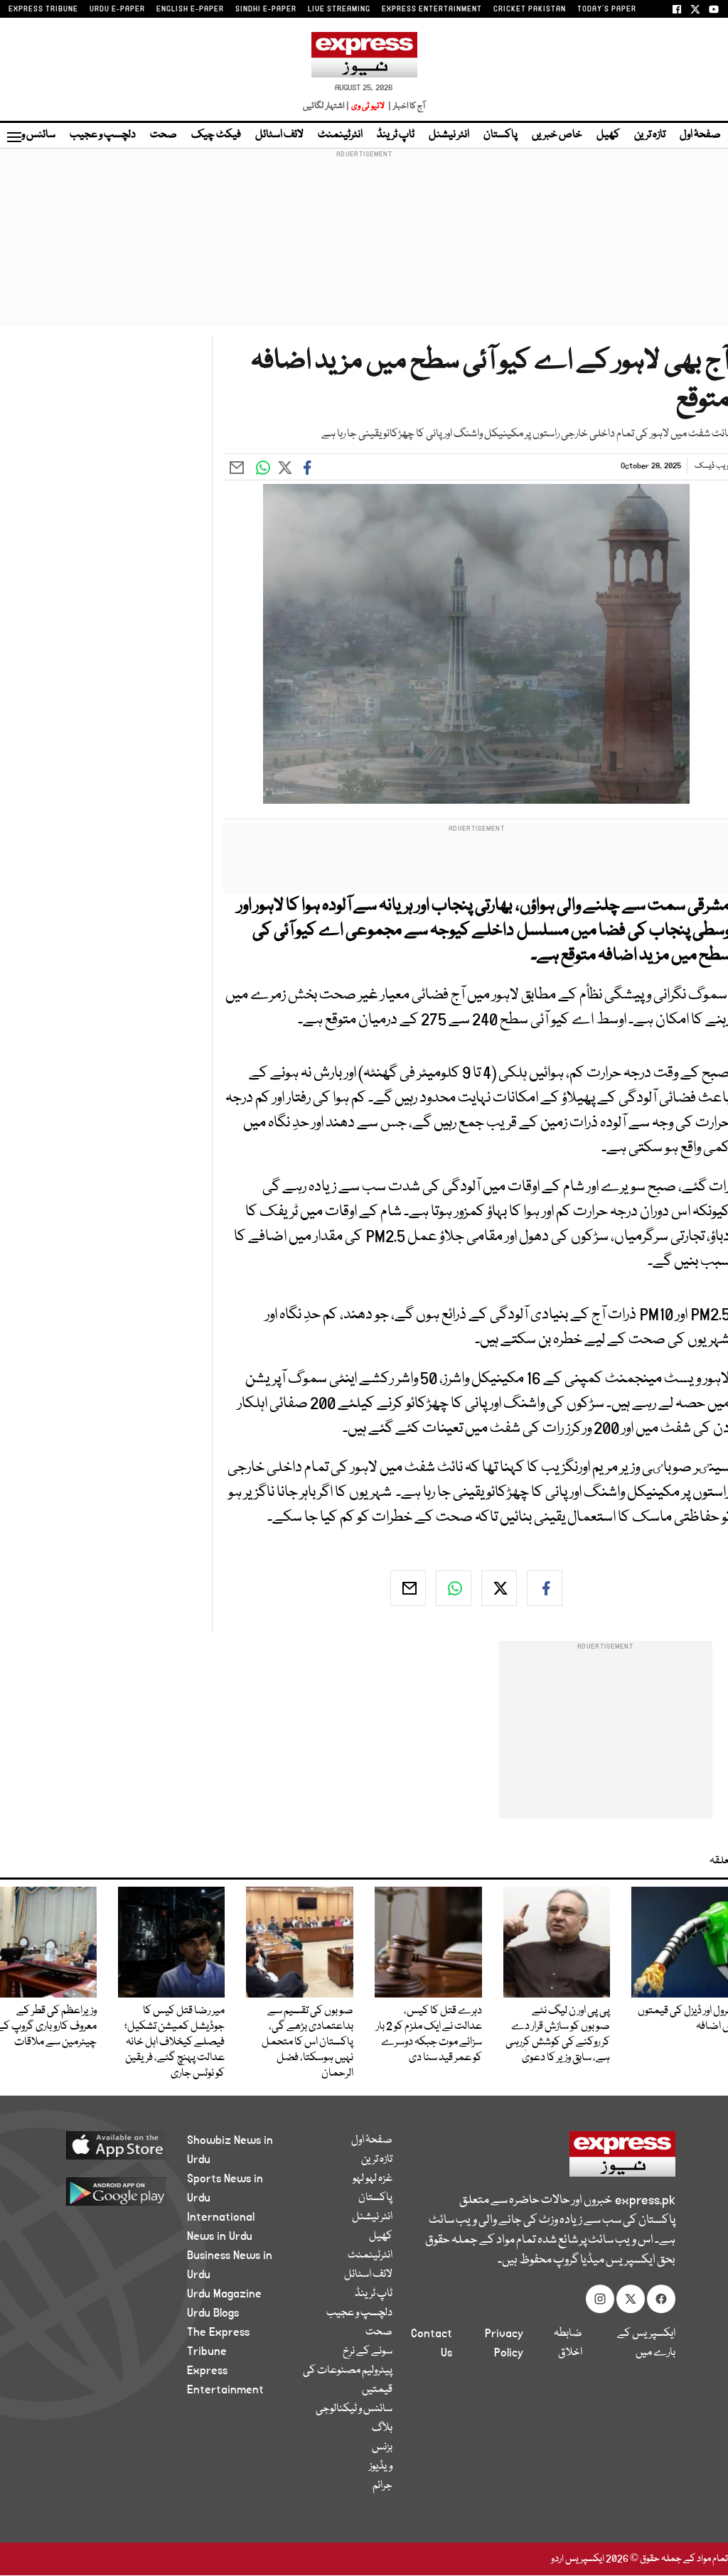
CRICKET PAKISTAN (530, 9)
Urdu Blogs (213, 2313)
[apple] (109, 2145)
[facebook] (545, 1588)
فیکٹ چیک (216, 135)
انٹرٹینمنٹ (340, 135)
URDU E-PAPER (117, 9)
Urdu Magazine (224, 2294)
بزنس (382, 2447)
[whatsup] (454, 1588)
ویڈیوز (381, 2467)
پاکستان (500, 135)
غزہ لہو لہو (373, 2179)
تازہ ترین (650, 135)
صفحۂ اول (700, 135)
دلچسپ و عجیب (103, 135)
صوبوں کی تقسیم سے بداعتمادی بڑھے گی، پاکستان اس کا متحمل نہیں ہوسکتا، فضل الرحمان (307, 2042)
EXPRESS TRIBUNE (43, 9)
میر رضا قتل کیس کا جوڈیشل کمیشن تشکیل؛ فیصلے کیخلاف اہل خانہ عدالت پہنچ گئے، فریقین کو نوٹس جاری (175, 2042)
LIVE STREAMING (339, 9)
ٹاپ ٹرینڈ (396, 135)
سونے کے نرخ (368, 2351)
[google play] (109, 2191)
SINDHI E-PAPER (266, 9)
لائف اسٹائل (279, 135)
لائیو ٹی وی (368, 106)
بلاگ (382, 2428)
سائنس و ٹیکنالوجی (354, 2409)
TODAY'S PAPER (607, 9)
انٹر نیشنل (449, 135)
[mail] (408, 1588)
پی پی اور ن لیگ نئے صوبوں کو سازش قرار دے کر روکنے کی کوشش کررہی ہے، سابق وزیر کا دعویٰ (558, 2035)
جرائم (382, 2486)
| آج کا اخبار (406, 106)
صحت (164, 135)
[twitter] (499, 1588)
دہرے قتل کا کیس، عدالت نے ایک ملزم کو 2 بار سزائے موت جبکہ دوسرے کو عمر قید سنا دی (429, 2035)
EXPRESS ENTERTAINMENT (432, 9)
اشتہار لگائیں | (326, 106)
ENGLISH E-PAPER (190, 9)
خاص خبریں (557, 135)
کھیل (608, 135)
